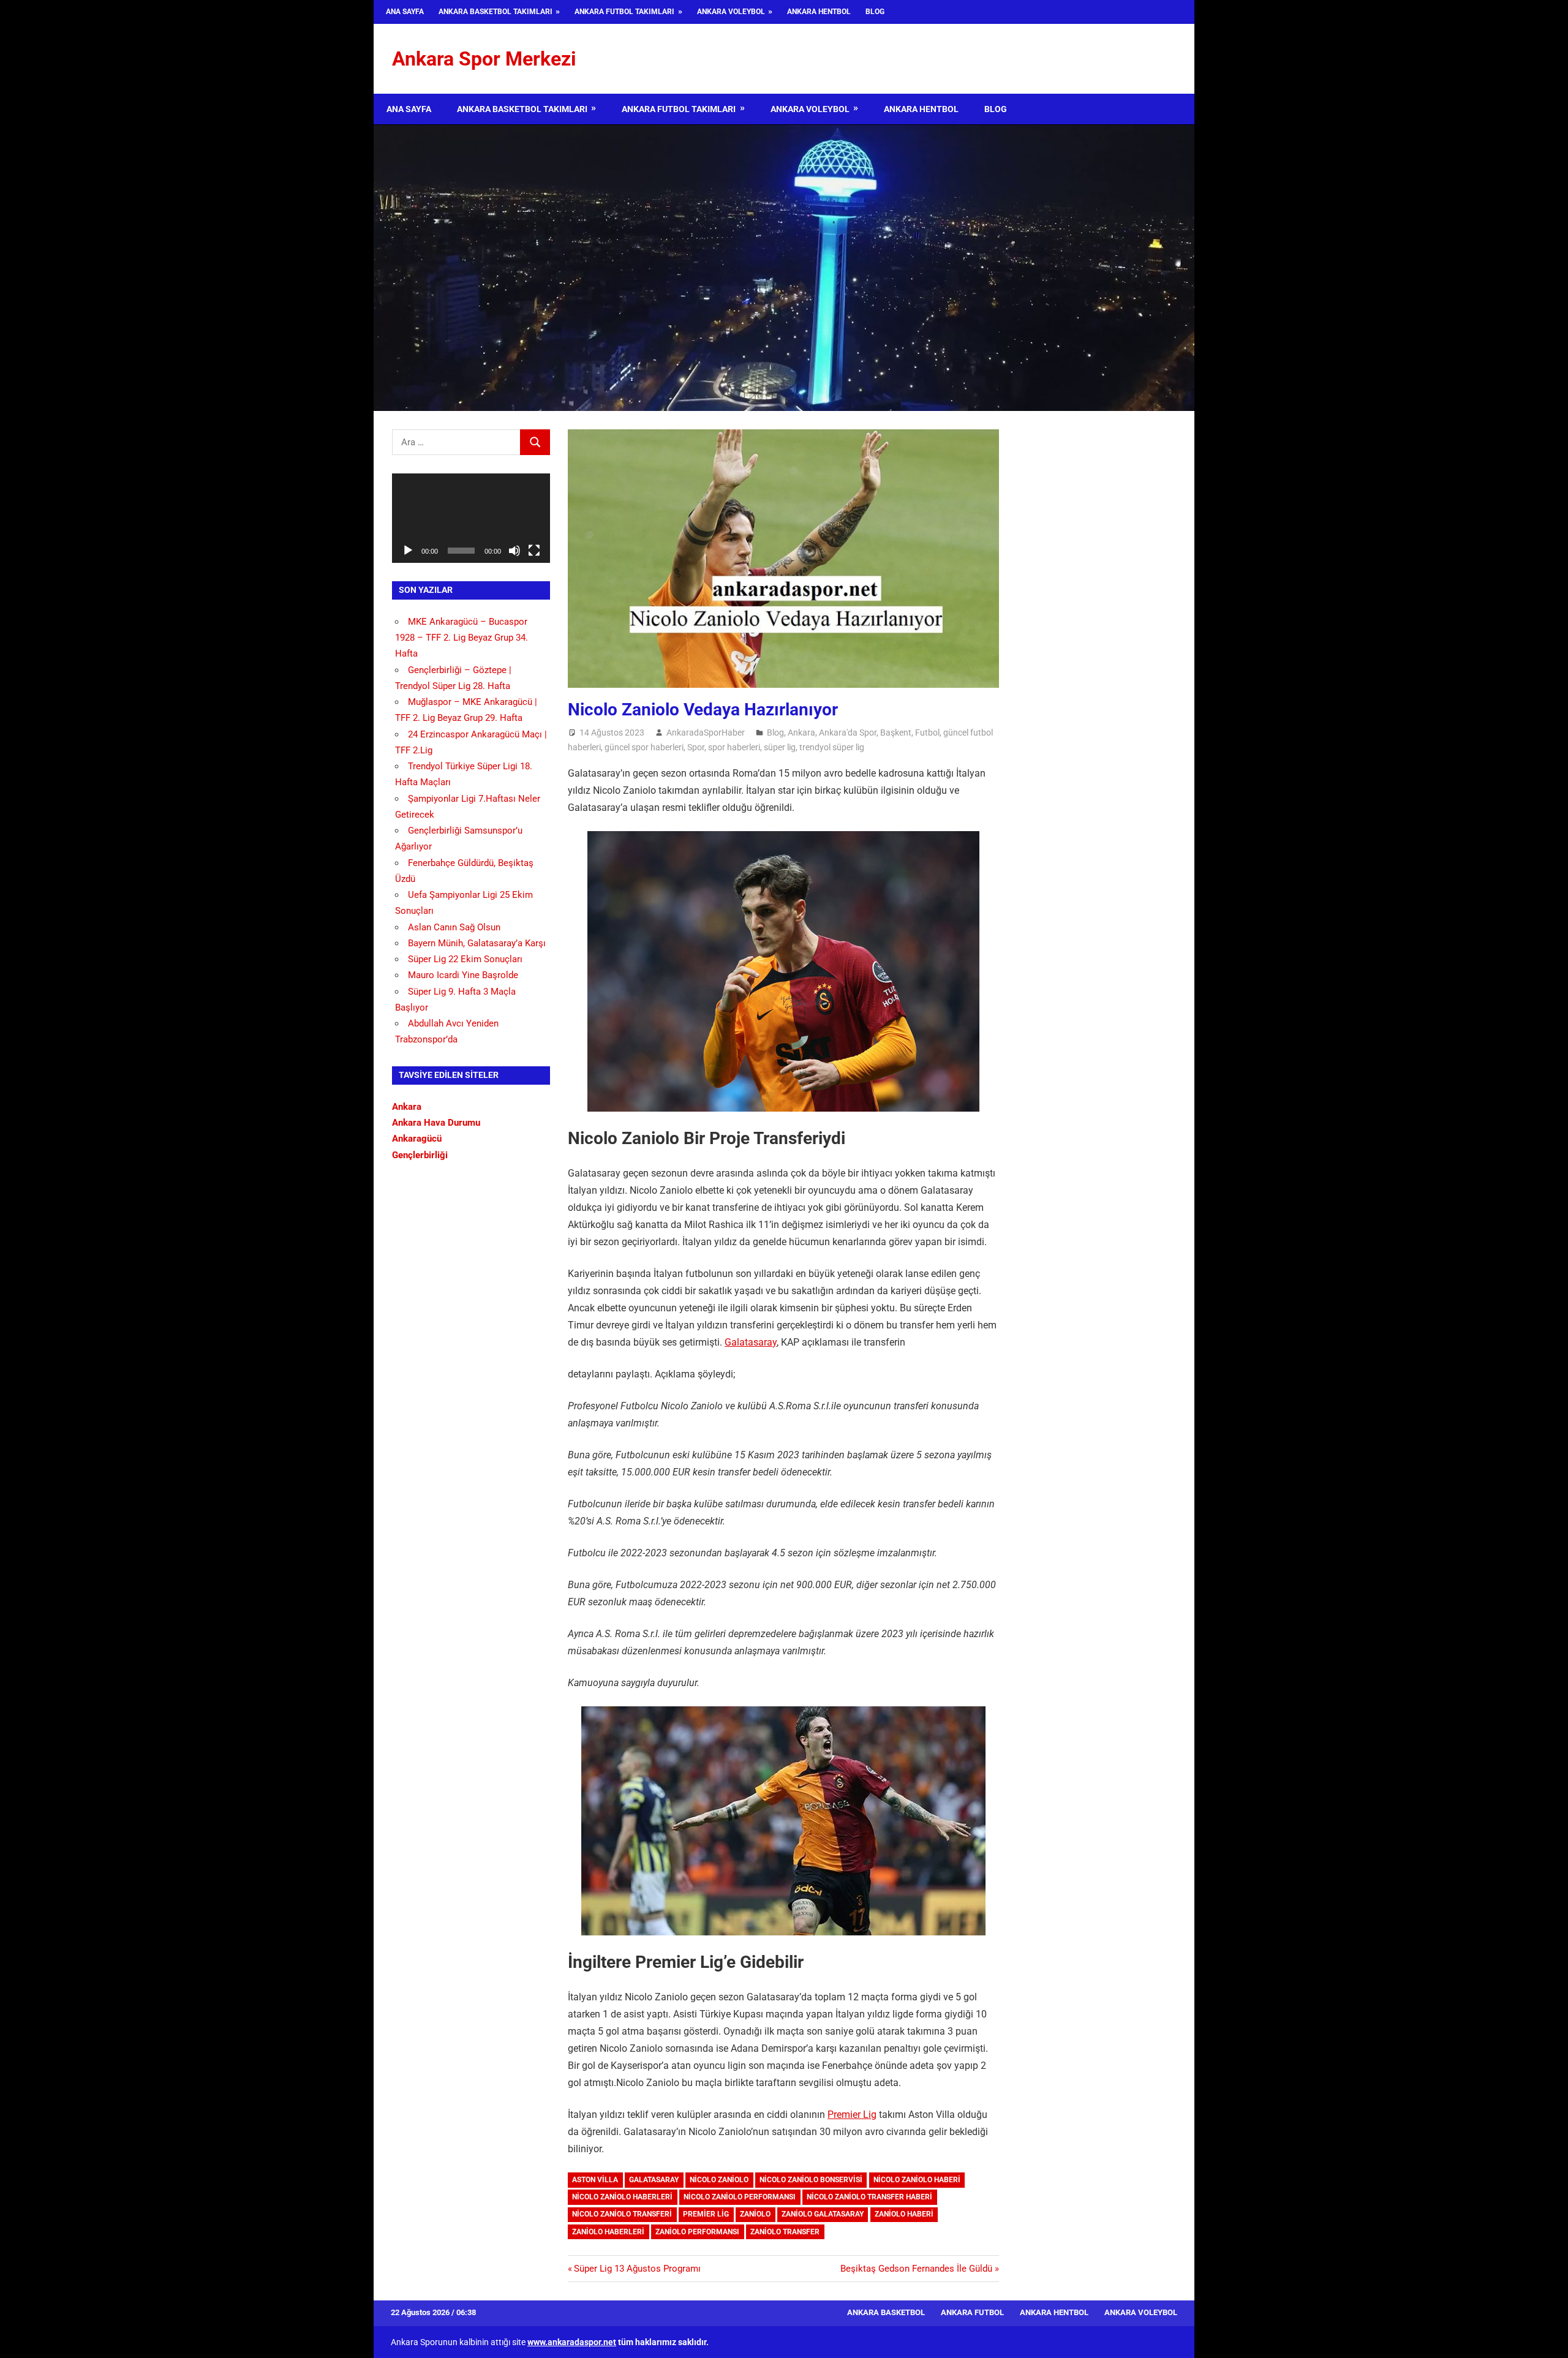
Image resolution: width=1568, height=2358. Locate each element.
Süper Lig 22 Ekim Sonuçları (465, 959)
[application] (471, 518)
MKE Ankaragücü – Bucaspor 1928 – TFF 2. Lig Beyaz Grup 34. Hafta (462, 638)
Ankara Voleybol (731, 12)
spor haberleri (734, 747)
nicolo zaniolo (719, 2180)
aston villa (595, 2180)
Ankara (801, 733)
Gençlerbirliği (420, 1155)
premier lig (706, 2214)
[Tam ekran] (534, 551)
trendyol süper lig (832, 747)
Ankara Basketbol (886, 2312)
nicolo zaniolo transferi (622, 2214)
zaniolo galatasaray (823, 2214)
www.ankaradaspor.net (572, 2342)
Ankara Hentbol (819, 12)
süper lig (780, 747)
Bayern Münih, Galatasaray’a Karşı (477, 943)
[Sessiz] (514, 551)
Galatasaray (751, 1342)
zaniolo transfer (785, 2232)
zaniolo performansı (697, 2232)
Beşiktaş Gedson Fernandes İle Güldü (916, 2269)
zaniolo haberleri (608, 2232)
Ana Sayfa (405, 12)
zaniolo (755, 2214)
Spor (696, 747)
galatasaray (654, 2180)
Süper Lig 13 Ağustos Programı (637, 2269)
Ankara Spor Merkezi (484, 59)
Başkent (896, 733)
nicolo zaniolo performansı (740, 2197)
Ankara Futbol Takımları (624, 12)
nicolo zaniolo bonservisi (811, 2180)
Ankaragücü (417, 1139)
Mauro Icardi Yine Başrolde (463, 975)
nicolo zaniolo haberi (917, 2180)
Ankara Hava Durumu (436, 1123)
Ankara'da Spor (848, 733)
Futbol (927, 733)
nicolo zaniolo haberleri (622, 2197)
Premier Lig (852, 2115)
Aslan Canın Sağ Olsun (454, 927)
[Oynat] (408, 551)
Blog (875, 12)
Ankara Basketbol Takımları (496, 12)
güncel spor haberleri (644, 747)
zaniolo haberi (904, 2214)
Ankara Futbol (972, 2312)
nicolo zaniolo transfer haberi (869, 2197)
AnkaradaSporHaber (706, 733)
